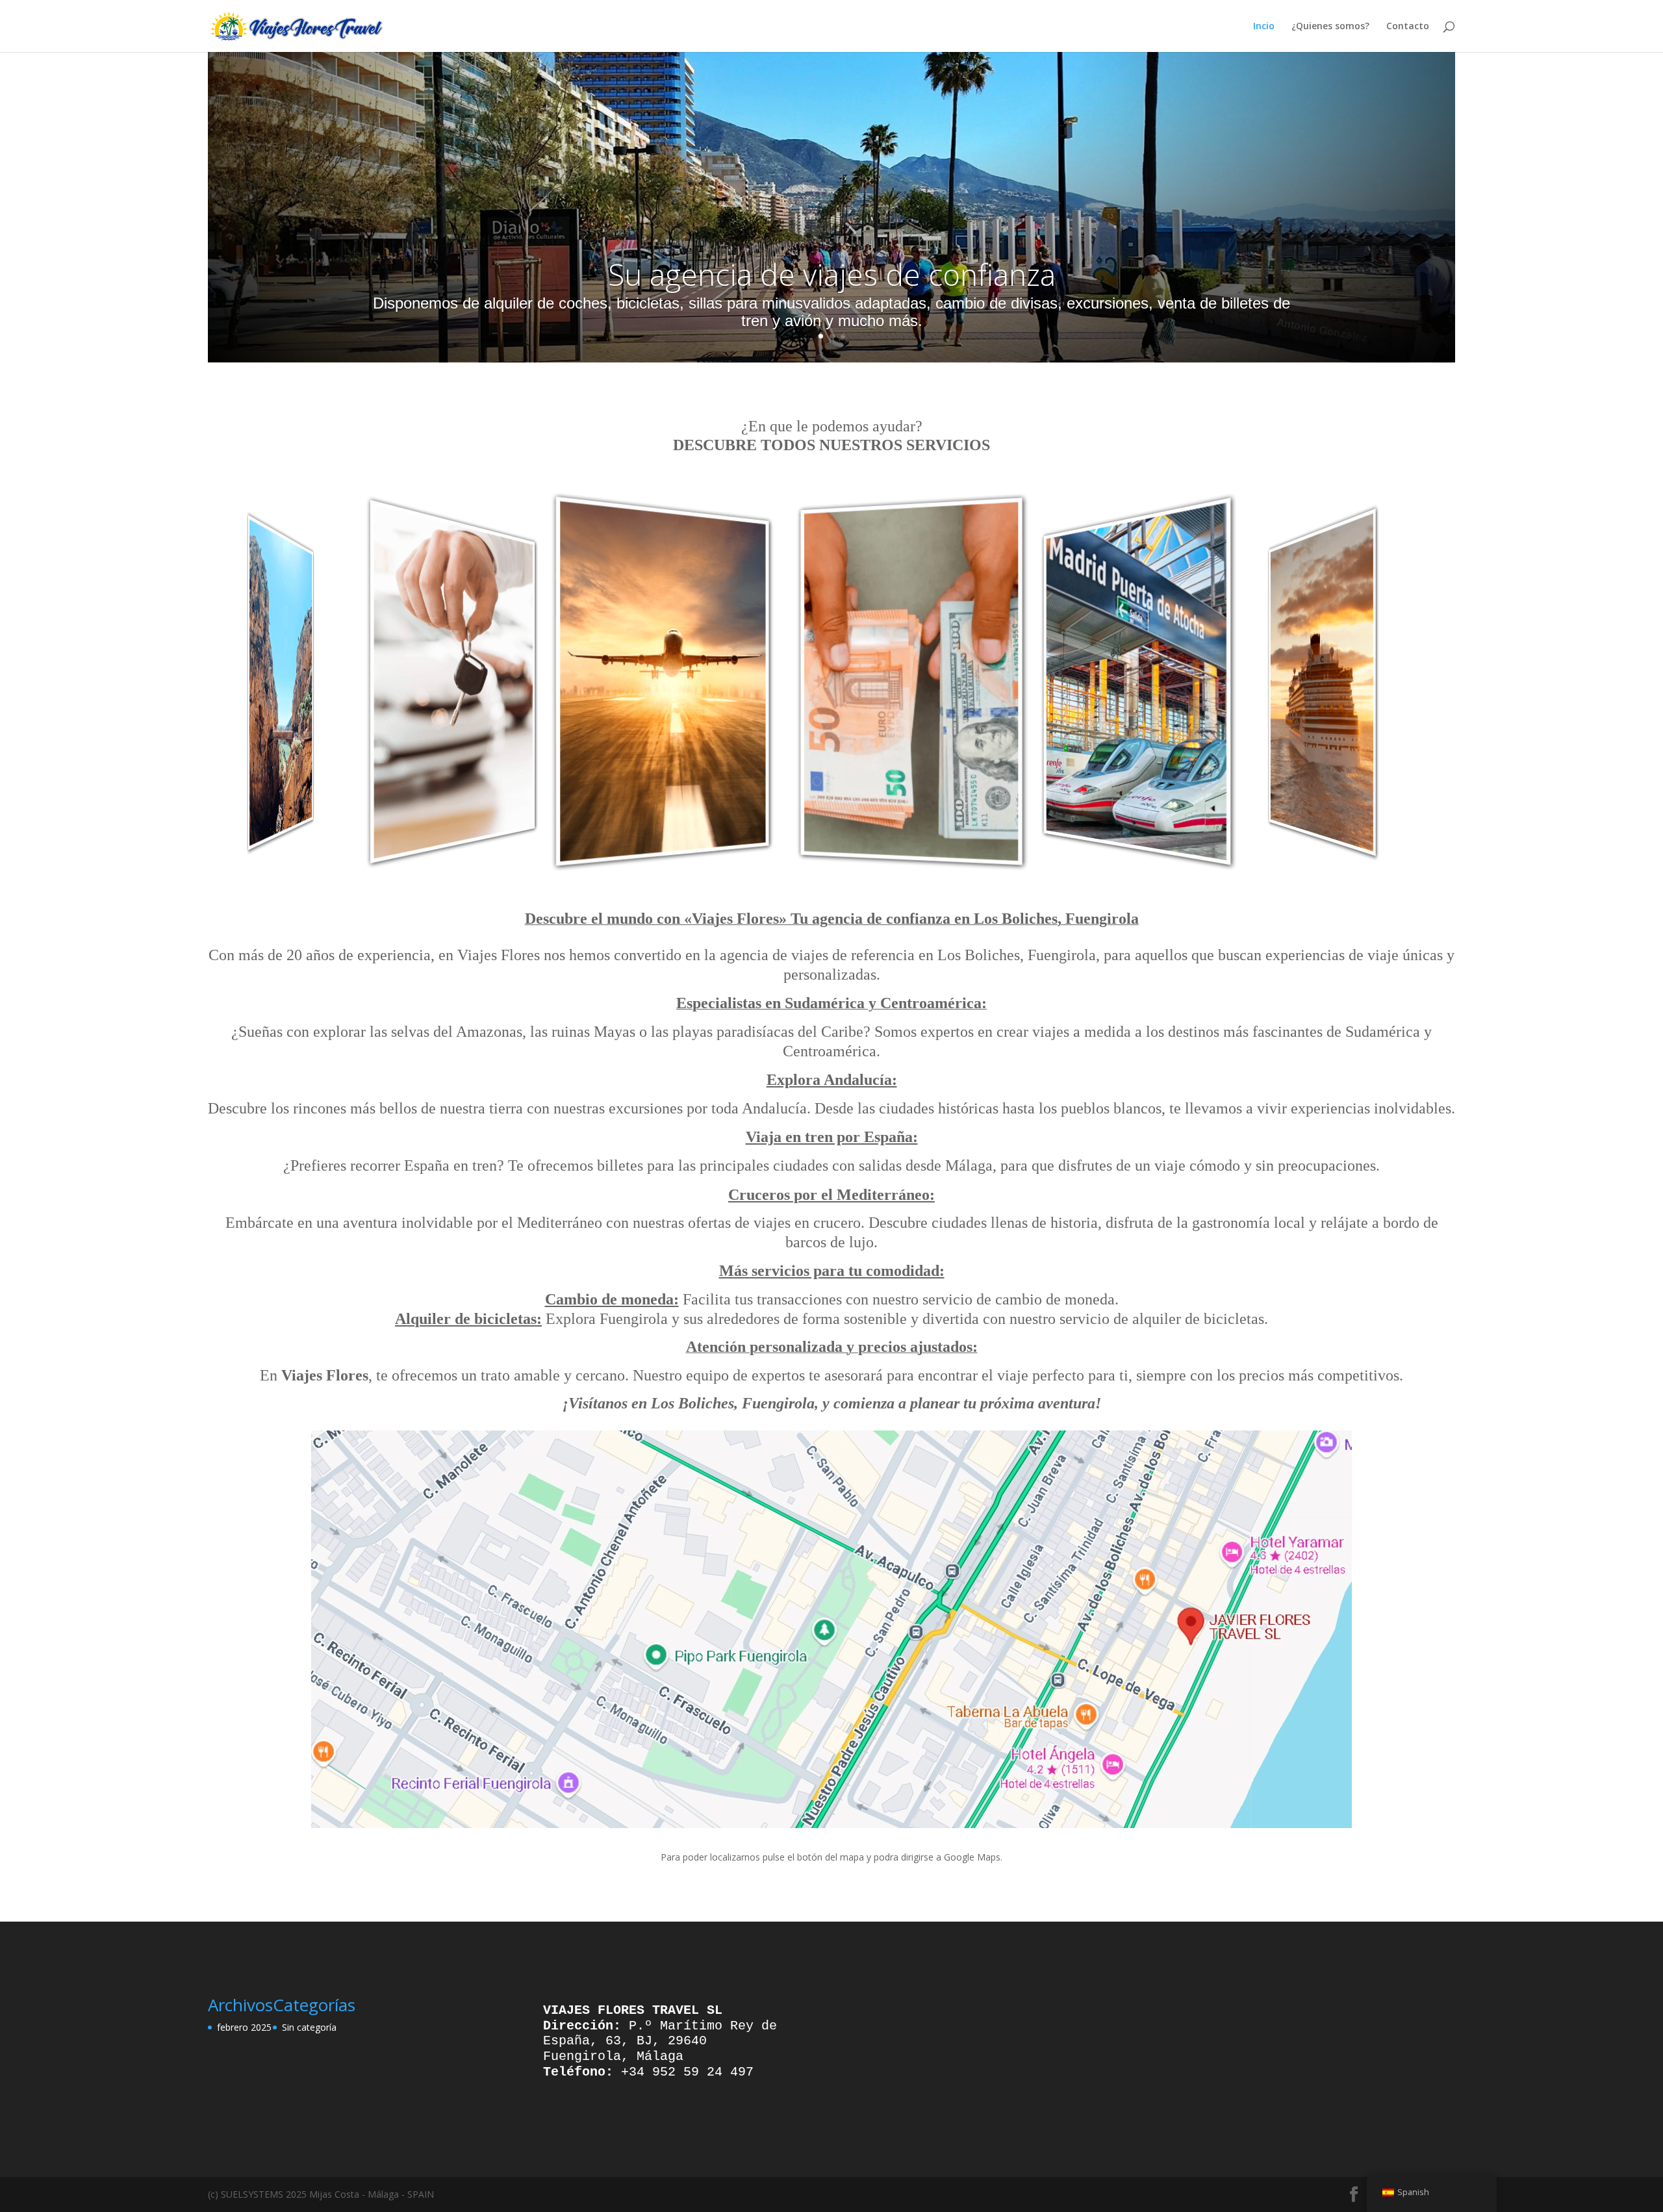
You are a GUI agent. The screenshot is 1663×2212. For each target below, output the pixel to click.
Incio (1264, 27)
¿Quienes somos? (1330, 27)
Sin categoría (309, 2027)
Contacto (1408, 27)
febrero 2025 (244, 2027)
